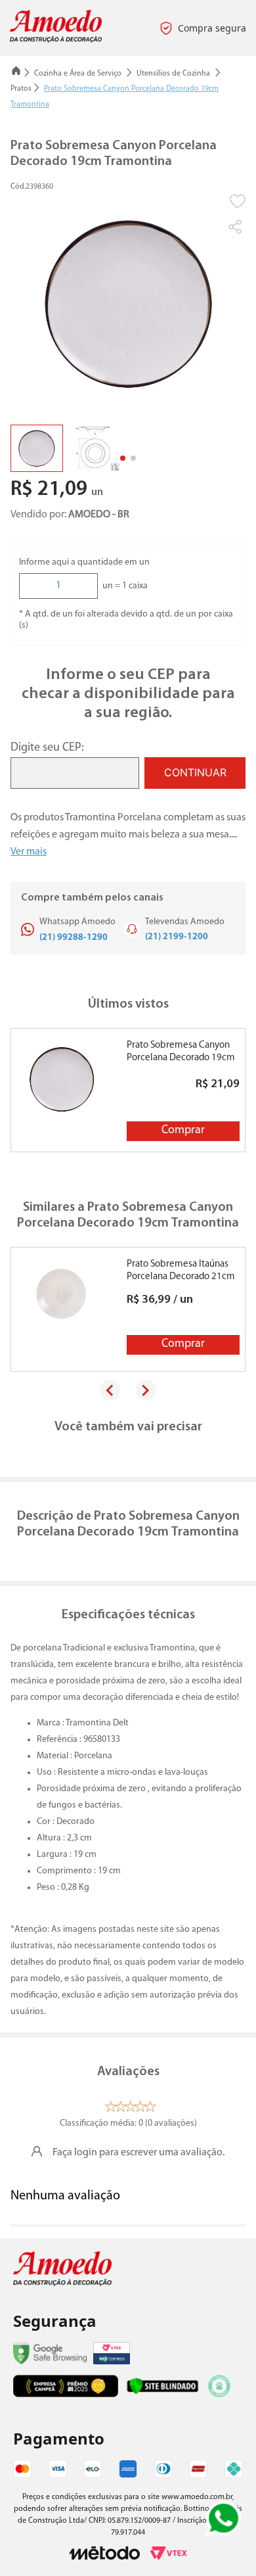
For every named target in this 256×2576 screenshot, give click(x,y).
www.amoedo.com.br (197, 2497)
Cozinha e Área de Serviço (78, 74)
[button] (236, 227)
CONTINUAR (195, 772)
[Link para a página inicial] (16, 73)
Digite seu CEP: (47, 748)
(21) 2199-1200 (177, 937)
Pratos (21, 89)
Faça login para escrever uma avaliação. (139, 2153)
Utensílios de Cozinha (173, 74)
